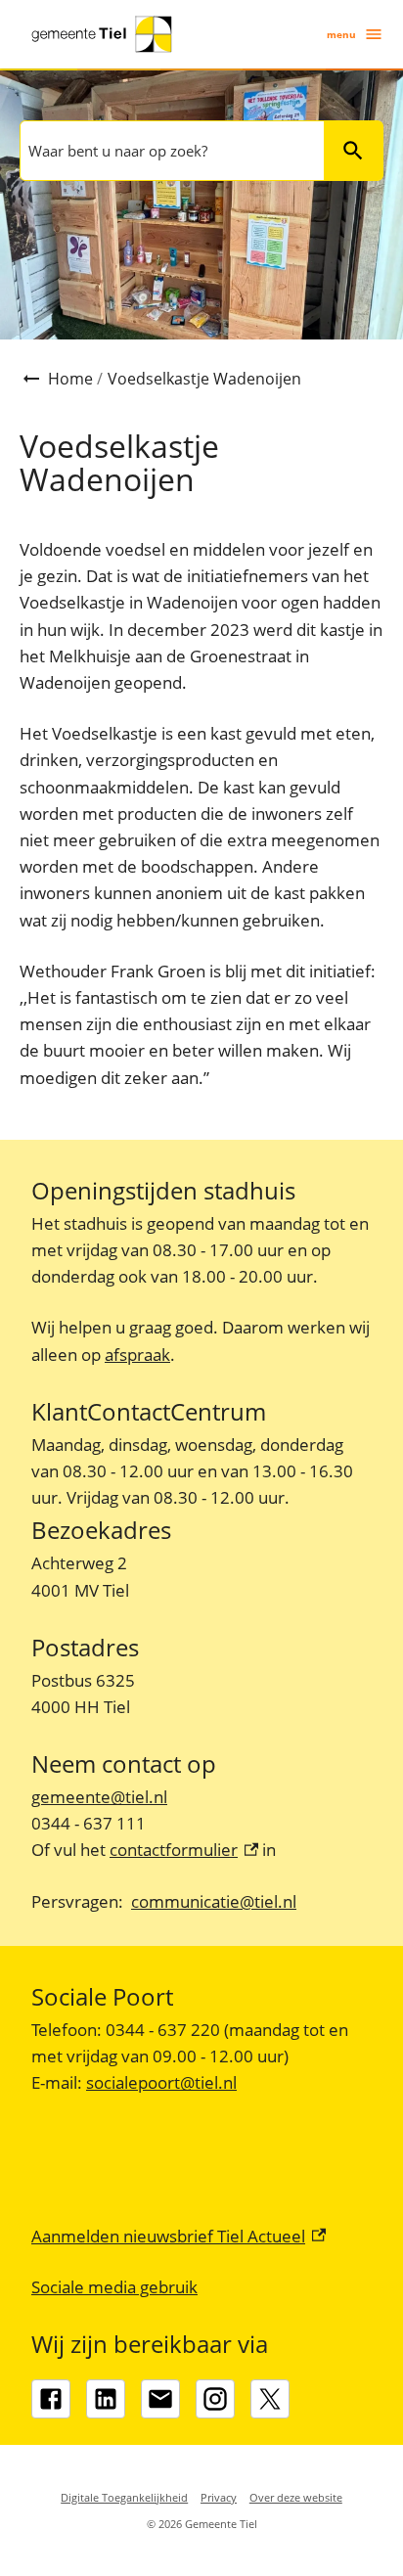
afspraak (137, 1355)
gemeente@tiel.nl (99, 1797)
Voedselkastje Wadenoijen (204, 379)
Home (70, 379)
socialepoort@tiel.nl (161, 2082)
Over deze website (296, 2497)
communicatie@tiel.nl (214, 1901)
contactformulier (184, 1850)
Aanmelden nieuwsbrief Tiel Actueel (179, 2236)
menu (341, 34)
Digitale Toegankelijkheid (124, 2497)
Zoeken (353, 151)
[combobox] (170, 151)
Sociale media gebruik (114, 2287)
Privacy (219, 2497)
